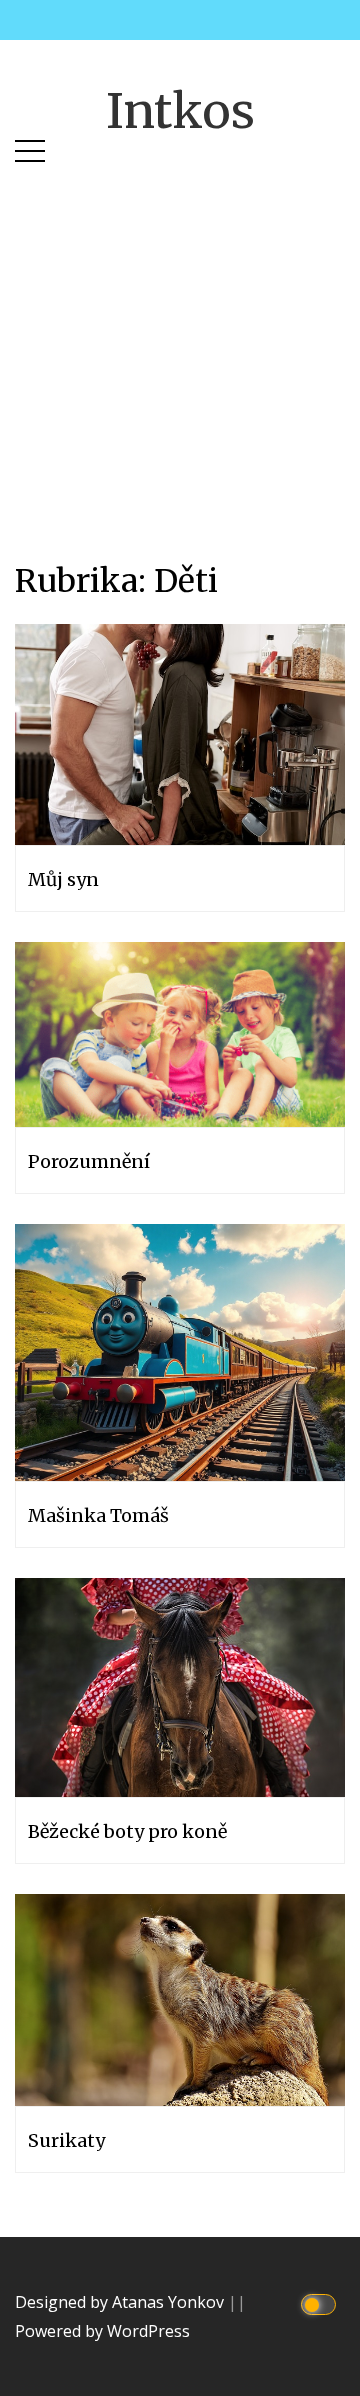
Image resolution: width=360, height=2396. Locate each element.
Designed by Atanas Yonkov (121, 2302)
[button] (30, 146)
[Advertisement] (180, 338)
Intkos (180, 111)
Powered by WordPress (102, 2331)
